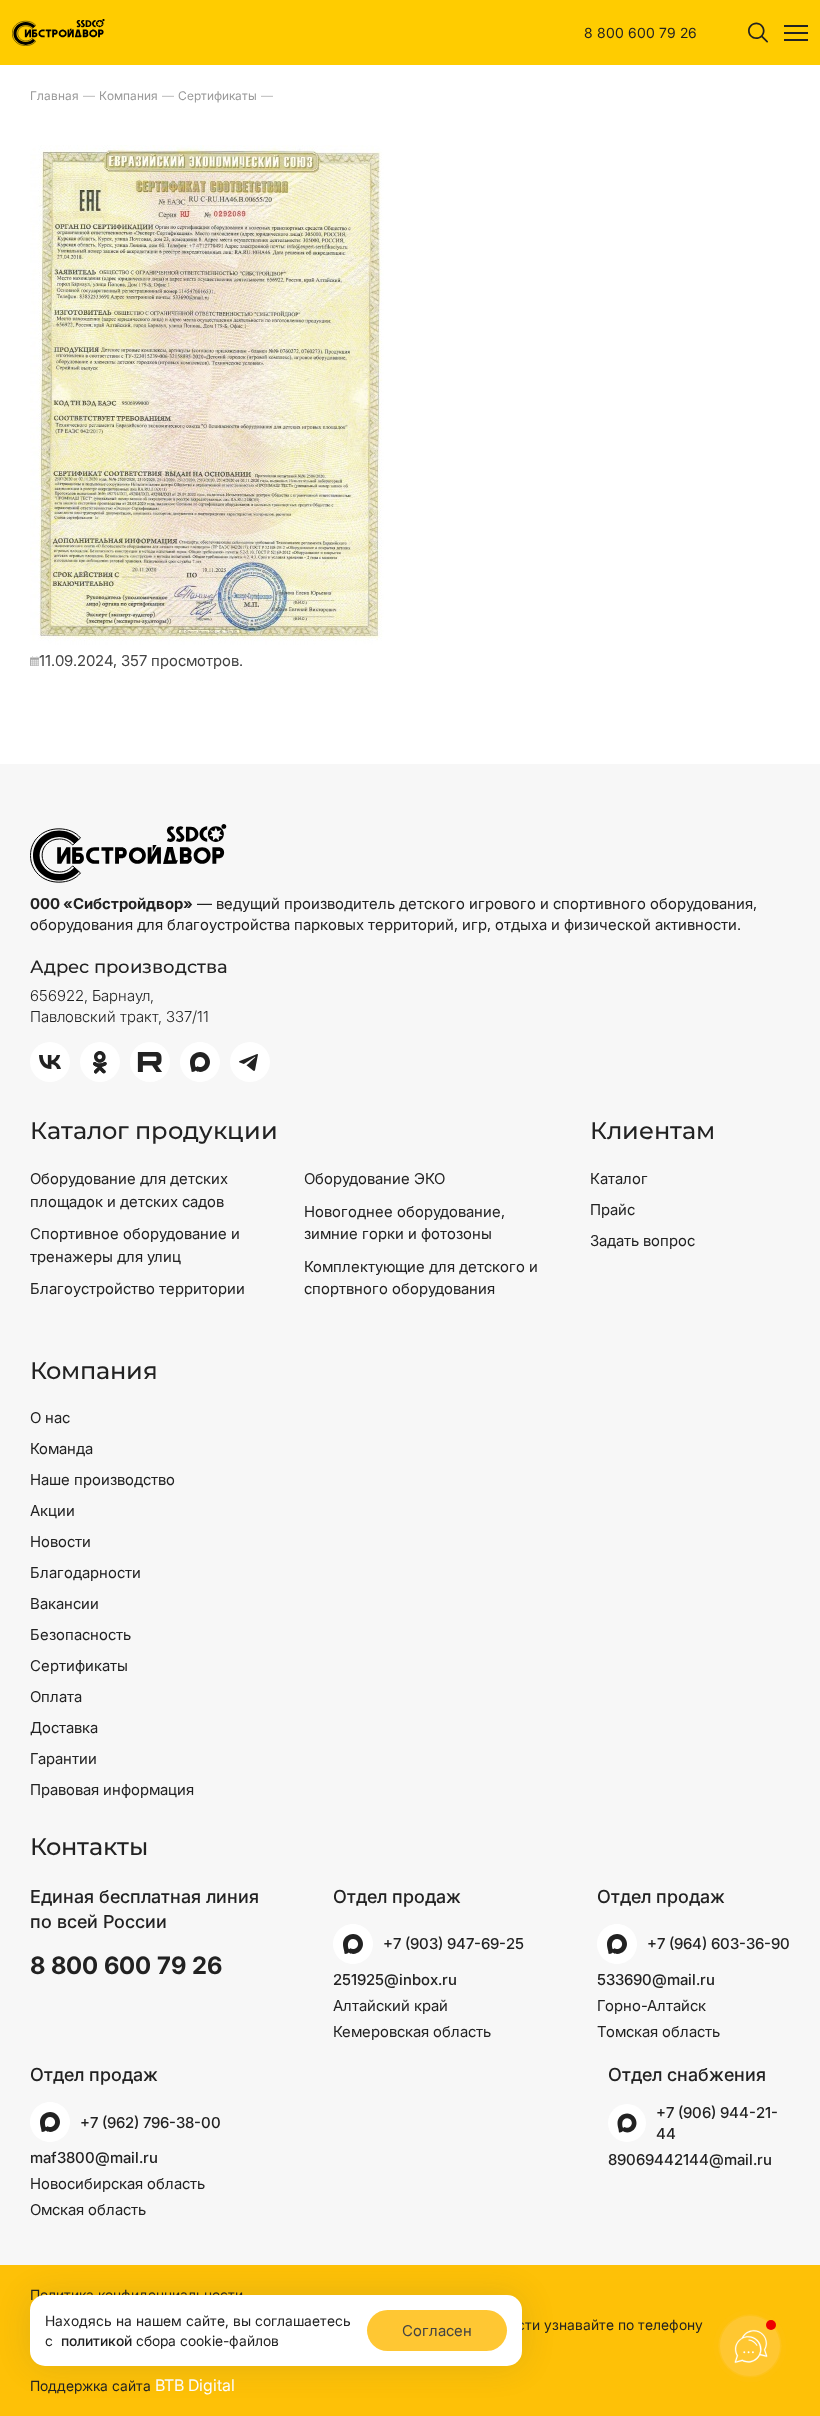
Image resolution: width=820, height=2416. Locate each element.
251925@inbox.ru (395, 1979)
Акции (52, 1510)
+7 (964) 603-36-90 (718, 1943)
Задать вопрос (642, 1240)
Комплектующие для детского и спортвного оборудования (421, 1278)
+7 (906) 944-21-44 (717, 2123)
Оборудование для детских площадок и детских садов (129, 1190)
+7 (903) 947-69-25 (453, 1943)
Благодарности (85, 1572)
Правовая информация (112, 1789)
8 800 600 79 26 (640, 32)
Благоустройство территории (137, 1288)
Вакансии (64, 1603)
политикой (96, 2340)
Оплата (56, 1696)
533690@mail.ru (656, 1979)
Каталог (619, 1178)
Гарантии (63, 1758)
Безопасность (80, 1634)
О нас (50, 1417)
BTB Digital (195, 2385)
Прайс (612, 1209)
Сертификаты (79, 1665)
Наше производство (102, 1479)
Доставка (64, 1727)
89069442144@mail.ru (690, 2159)
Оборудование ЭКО (374, 1178)
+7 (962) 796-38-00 (150, 2122)
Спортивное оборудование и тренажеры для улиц (135, 1245)
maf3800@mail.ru (94, 2157)
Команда (61, 1448)
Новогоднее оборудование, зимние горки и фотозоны (404, 1223)
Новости (60, 1541)
